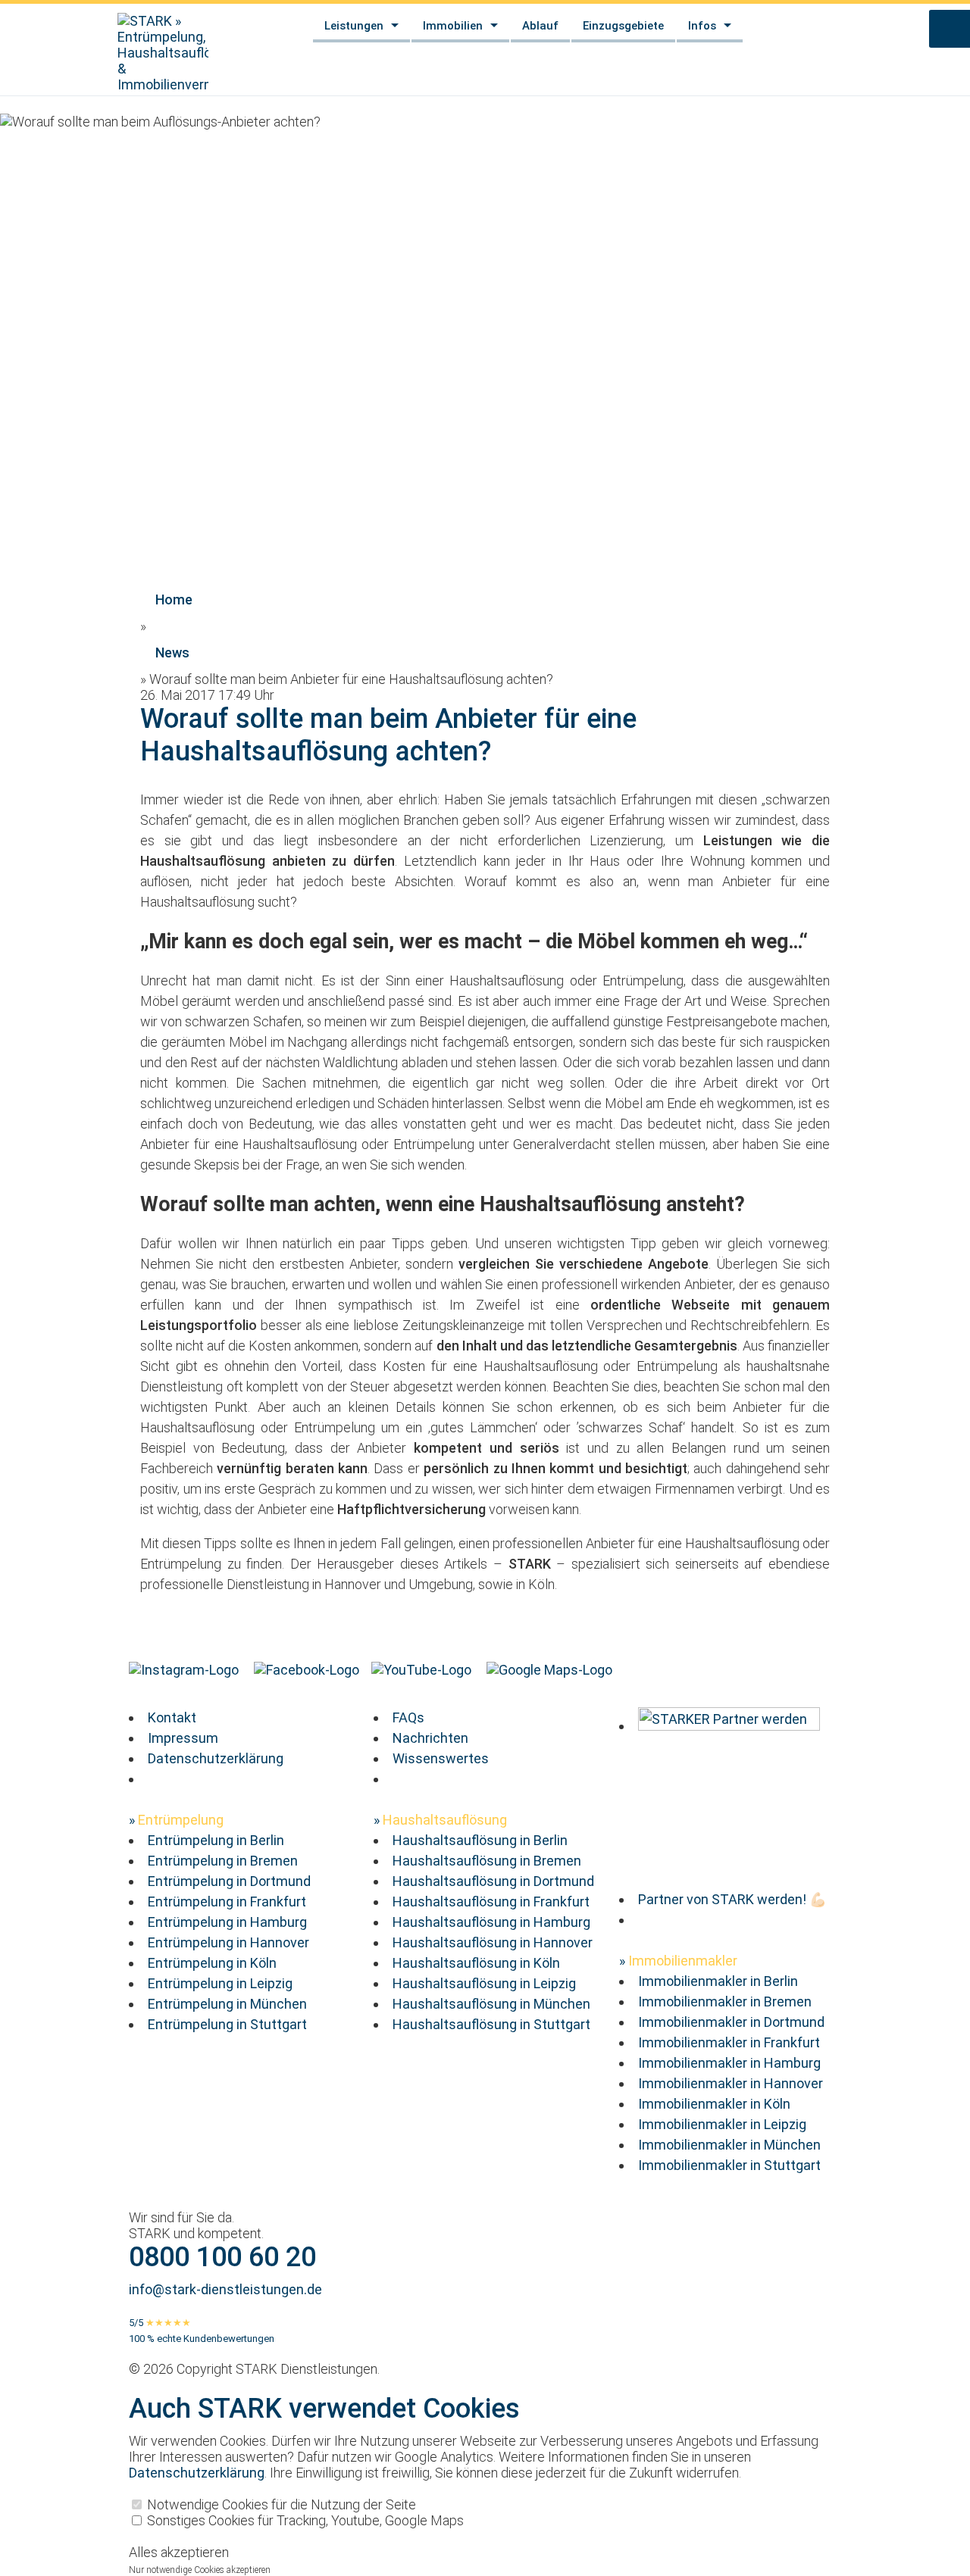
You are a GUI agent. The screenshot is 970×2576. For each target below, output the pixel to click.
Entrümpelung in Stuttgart (227, 2024)
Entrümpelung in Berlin (216, 1840)
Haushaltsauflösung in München (491, 2004)
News (172, 653)
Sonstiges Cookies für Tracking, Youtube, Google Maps (304, 2520)
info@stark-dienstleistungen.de (225, 2289)
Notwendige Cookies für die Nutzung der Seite (280, 2504)
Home (174, 600)
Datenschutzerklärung (216, 1758)
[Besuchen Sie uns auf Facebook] (308, 1670)
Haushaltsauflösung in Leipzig (484, 1983)
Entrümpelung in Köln (212, 1963)
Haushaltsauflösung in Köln (476, 1963)
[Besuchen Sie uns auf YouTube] (423, 1670)
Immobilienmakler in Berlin (718, 1981)
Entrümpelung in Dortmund (229, 1881)
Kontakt (172, 1717)
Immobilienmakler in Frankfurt (729, 2042)
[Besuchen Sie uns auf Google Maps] (551, 1670)
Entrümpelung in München (227, 2004)
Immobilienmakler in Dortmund (731, 2022)
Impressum (183, 1738)
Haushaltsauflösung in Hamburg (491, 1922)
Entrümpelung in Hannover (228, 1942)
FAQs (408, 1717)
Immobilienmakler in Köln (714, 2104)
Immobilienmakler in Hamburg (729, 2063)
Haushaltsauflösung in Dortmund (493, 1881)
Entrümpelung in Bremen (223, 1861)
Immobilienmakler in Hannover (731, 2083)
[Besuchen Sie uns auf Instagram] (185, 1670)
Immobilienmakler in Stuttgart (729, 2165)
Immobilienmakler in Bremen (725, 2001)
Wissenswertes (441, 1758)
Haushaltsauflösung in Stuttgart (491, 2024)
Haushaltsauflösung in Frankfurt (491, 1902)
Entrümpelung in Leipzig (220, 1983)
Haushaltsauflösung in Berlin (480, 1840)
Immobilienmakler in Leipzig (722, 2124)
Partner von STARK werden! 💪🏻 (732, 1899)
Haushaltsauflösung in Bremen (487, 1861)
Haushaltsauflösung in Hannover (493, 1942)
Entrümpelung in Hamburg (227, 1922)
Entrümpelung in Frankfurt (227, 1902)
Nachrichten (430, 1738)
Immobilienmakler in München (729, 2145)
